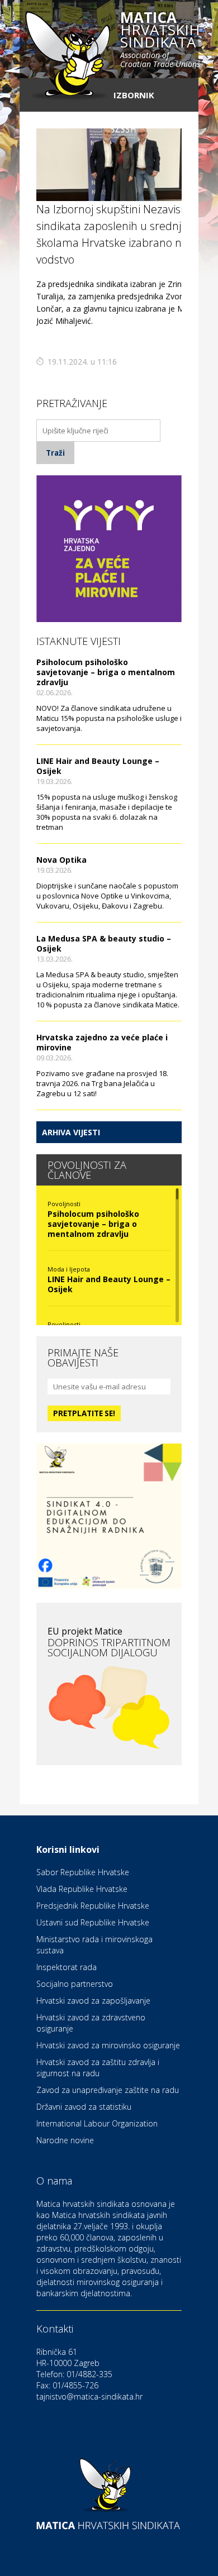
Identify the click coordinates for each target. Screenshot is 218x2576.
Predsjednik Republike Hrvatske (93, 1906)
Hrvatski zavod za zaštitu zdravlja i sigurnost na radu (98, 2068)
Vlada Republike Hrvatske (82, 1889)
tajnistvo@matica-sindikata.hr (89, 2396)
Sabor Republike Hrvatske (83, 1872)
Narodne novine (65, 2140)
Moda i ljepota (69, 1269)
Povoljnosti (64, 1204)
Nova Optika (61, 860)
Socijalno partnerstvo (75, 1984)
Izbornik (134, 95)
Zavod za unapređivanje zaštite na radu (108, 2090)
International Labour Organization (97, 2123)
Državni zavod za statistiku (84, 2107)
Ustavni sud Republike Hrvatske (93, 1922)
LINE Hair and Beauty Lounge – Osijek (98, 766)
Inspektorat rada (67, 1967)
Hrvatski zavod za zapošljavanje (93, 2001)
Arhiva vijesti (71, 1132)
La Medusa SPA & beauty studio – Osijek (104, 943)
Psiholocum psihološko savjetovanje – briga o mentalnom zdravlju (106, 672)
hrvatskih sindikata (160, 40)
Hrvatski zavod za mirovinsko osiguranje (108, 2045)
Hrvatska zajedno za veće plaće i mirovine (102, 1042)
